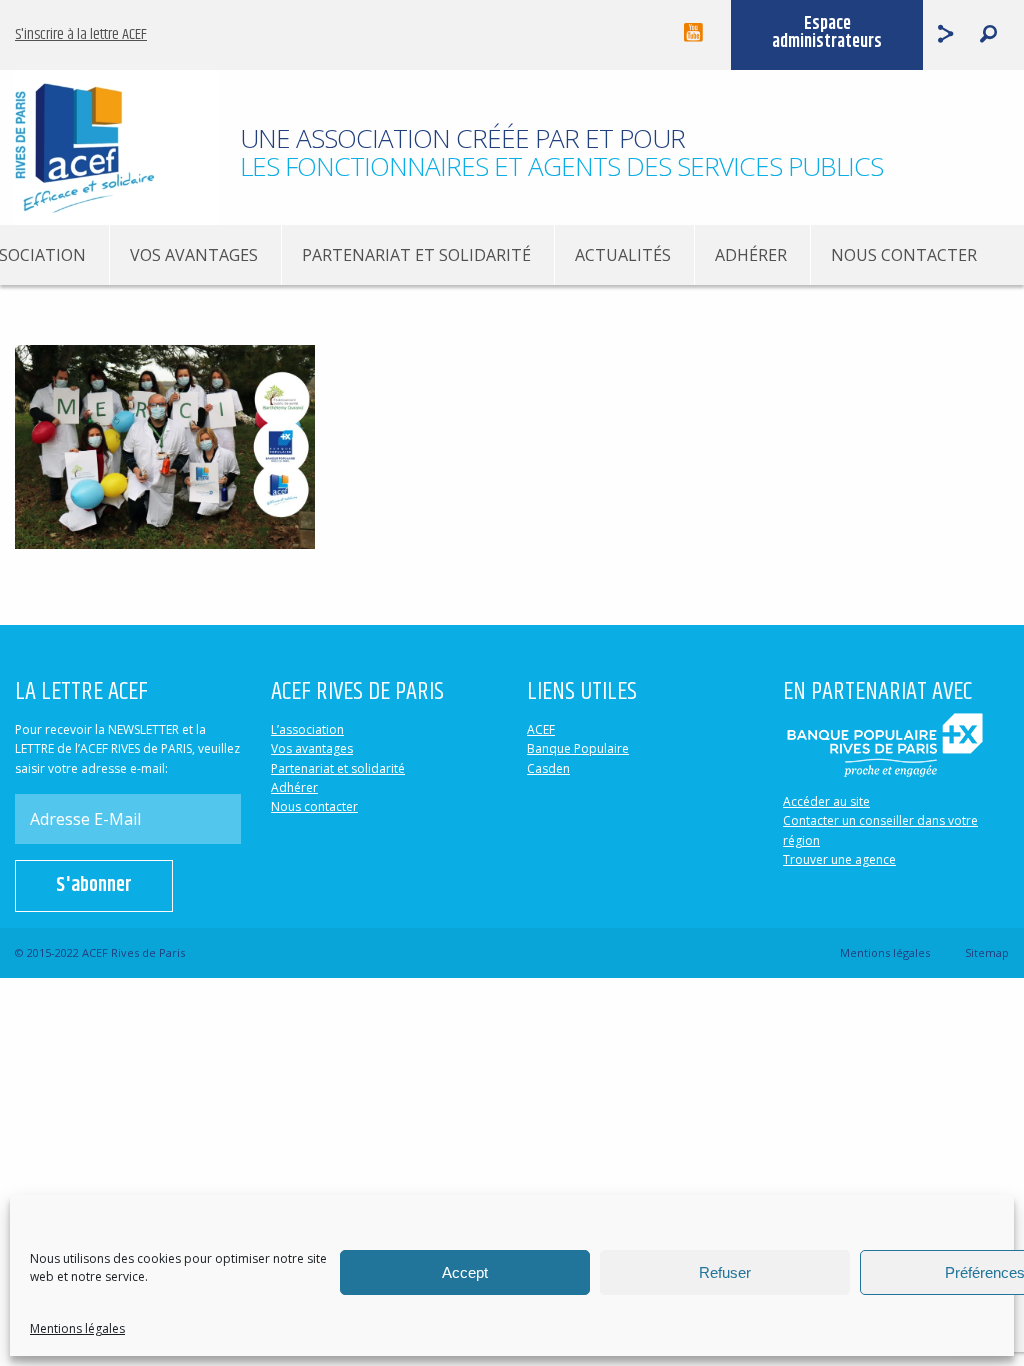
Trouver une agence (839, 859)
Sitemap (987, 952)
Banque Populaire (578, 748)
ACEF (541, 729)
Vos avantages (194, 255)
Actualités (623, 255)
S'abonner (94, 885)
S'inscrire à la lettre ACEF (81, 34)
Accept (465, 1272)
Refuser (725, 1272)
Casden (548, 768)
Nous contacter (904, 255)
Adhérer (751, 255)
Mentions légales (77, 1328)
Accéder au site (826, 801)
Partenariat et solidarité (416, 255)
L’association (307, 729)
